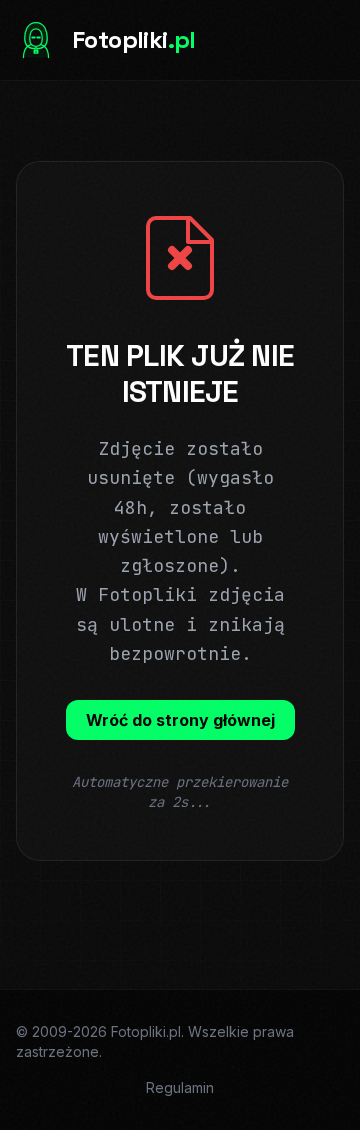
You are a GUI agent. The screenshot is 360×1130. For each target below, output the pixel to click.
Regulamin (180, 1087)
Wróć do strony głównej (180, 720)
